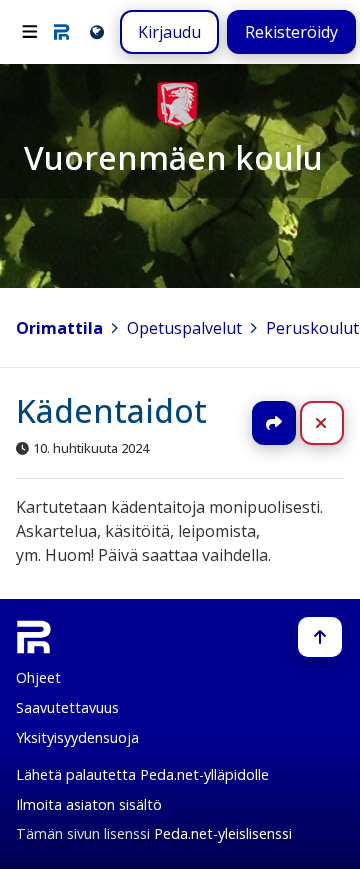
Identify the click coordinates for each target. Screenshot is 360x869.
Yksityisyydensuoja (77, 737)
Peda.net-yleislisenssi (223, 833)
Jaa (274, 423)
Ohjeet (38, 677)
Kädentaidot (111, 410)
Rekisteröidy (291, 32)
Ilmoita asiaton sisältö (89, 804)
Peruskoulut (312, 328)
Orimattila (59, 328)
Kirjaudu (169, 32)
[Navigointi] (30, 32)
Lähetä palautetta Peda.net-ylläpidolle (142, 774)
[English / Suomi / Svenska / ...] (95, 31)
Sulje (337, 423)
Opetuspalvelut (184, 328)
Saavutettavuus (67, 707)
